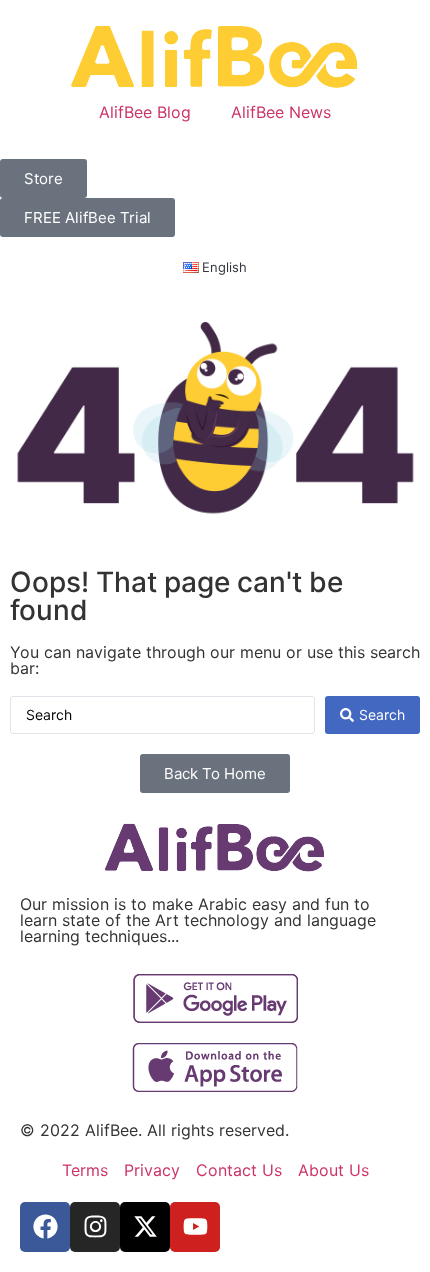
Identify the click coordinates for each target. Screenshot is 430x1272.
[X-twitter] (145, 1227)
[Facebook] (45, 1227)
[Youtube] (195, 1227)
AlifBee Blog (145, 112)
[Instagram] (95, 1227)
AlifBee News (281, 112)
